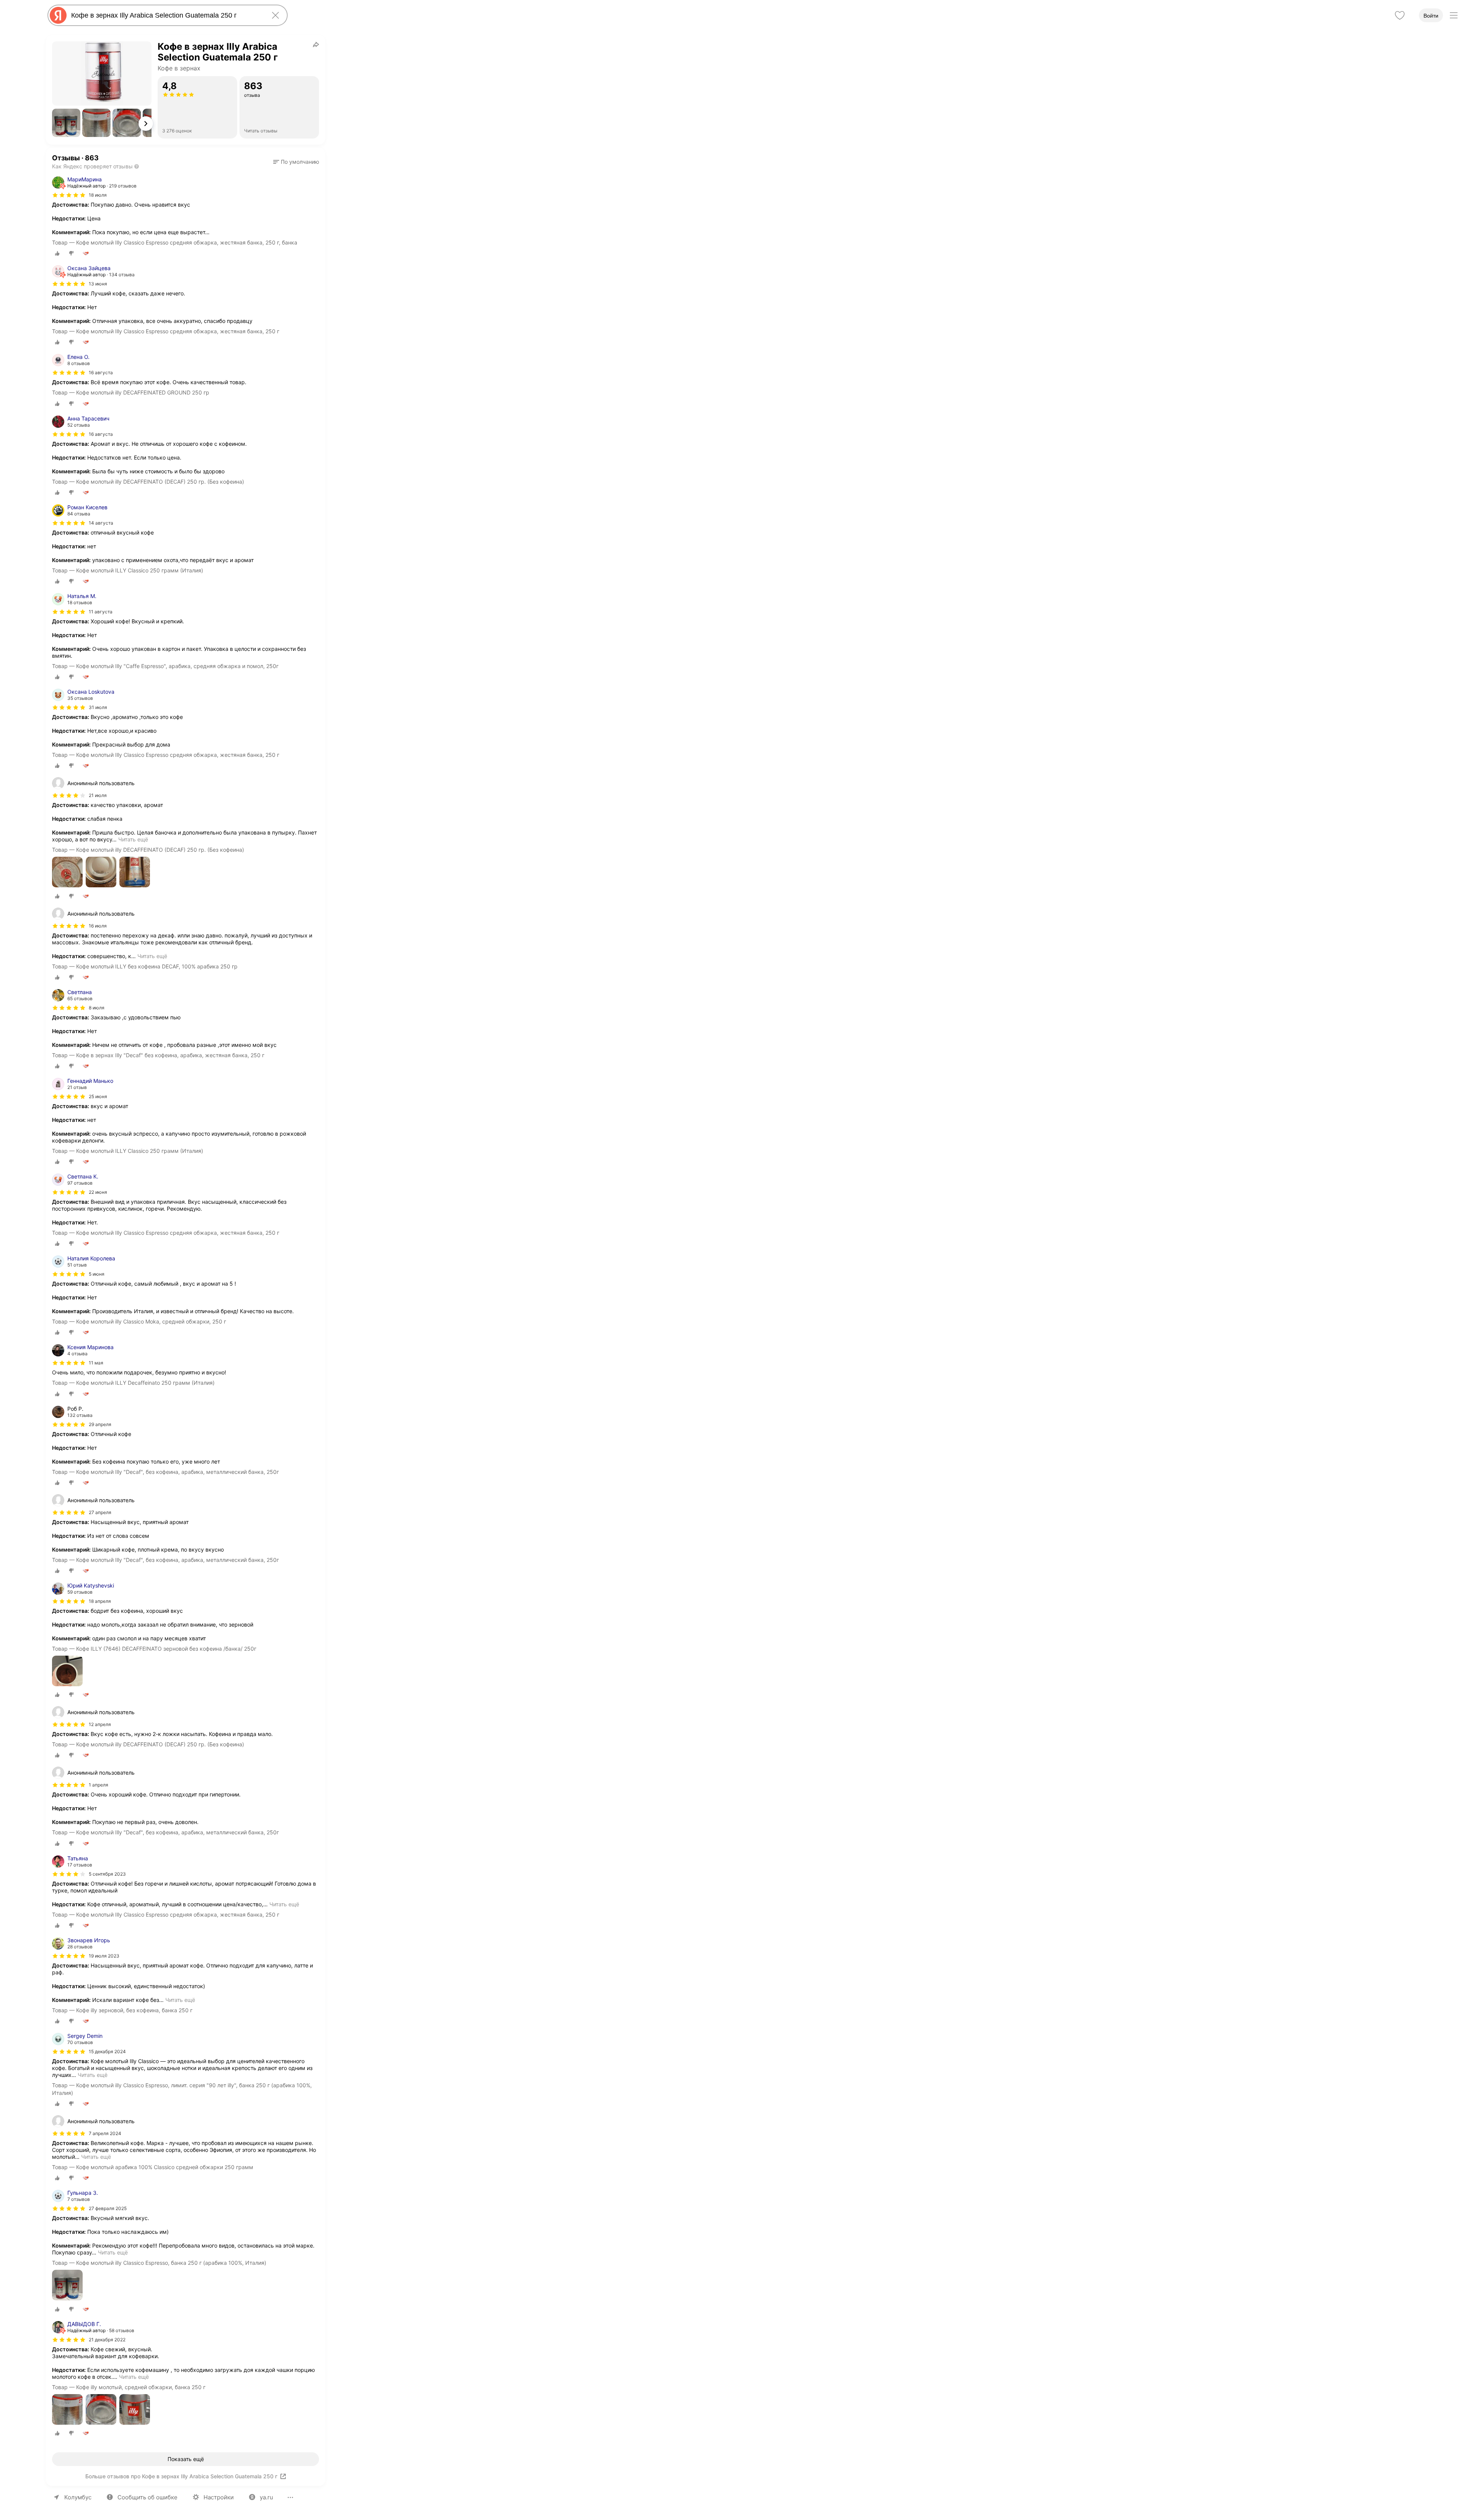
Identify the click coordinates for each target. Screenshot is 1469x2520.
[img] (69, 195)
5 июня (97, 1274)
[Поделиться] (316, 44)
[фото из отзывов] (67, 873)
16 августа (101, 372)
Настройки (219, 2497)
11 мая (96, 1363)
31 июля (98, 707)
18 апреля (100, 1601)
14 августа (101, 523)
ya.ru (266, 2497)
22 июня (98, 1192)
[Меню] (1454, 15)
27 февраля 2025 (108, 2208)
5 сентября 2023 (107, 1874)
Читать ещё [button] (133, 839)
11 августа (101, 612)
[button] (66, 123)
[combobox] (166, 15)
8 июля (97, 1008)
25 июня (98, 1096)
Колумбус (78, 2497)
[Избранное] (1400, 15)
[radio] (57, 253)
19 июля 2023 (104, 1956)
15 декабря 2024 (107, 2051)
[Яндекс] (58, 15)
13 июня (98, 284)
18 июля (98, 195)
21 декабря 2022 (107, 2340)
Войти (1431, 16)
